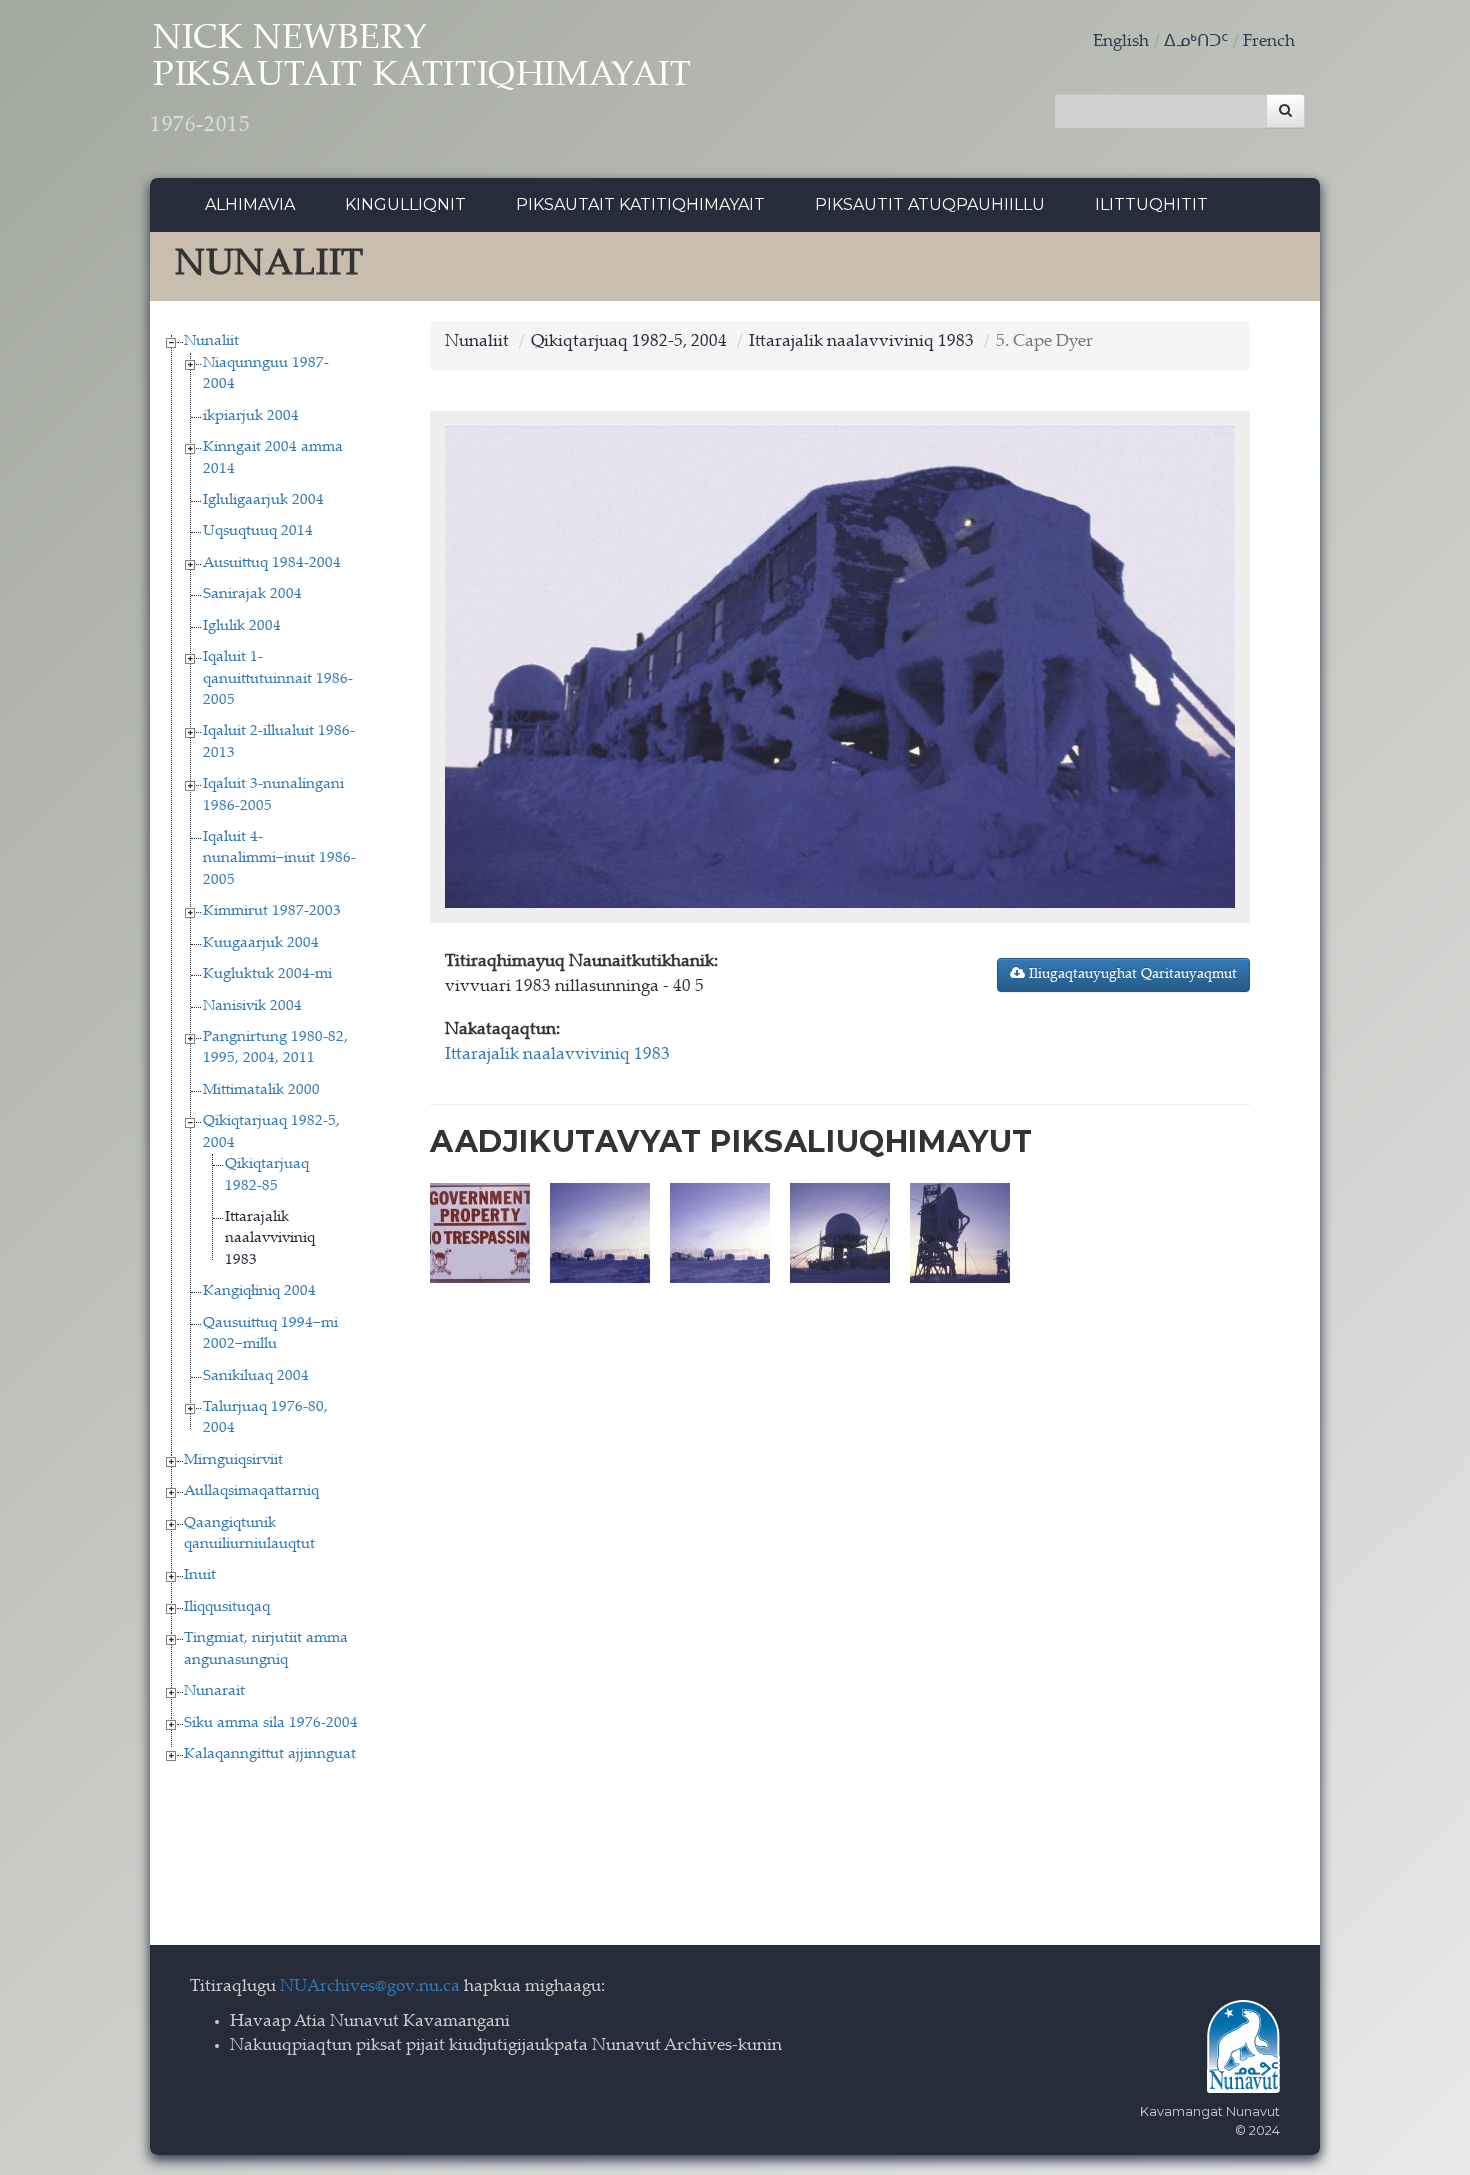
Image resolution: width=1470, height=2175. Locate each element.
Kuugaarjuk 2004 (261, 943)
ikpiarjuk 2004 (251, 416)
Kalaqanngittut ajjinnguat (270, 1754)
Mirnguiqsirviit (233, 1460)
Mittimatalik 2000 (261, 1090)
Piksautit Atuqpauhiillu (930, 204)
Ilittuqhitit (1151, 204)
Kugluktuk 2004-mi (267, 974)
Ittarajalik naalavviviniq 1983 (270, 1239)
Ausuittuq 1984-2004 (272, 563)
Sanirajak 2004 (252, 594)
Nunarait (214, 1691)
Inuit (200, 1575)
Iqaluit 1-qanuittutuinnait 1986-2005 (278, 679)
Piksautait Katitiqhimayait (640, 204)
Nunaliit (211, 341)
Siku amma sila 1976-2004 (271, 1723)
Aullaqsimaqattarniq (251, 1491)
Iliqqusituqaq (227, 1607)
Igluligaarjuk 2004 (263, 500)
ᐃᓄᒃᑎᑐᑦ (1196, 42)
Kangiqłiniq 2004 (259, 1291)
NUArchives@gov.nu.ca (370, 1987)
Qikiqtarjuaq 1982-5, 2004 (629, 342)
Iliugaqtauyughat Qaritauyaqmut (1131, 975)
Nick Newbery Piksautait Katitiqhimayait (421, 80)
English (1121, 42)
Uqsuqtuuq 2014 (258, 531)
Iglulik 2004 (242, 626)
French (1269, 42)
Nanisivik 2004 (252, 1006)
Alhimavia (250, 204)
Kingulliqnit (405, 204)
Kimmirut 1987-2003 (272, 911)
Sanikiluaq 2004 (256, 1376)
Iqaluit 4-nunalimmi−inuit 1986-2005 (279, 859)
